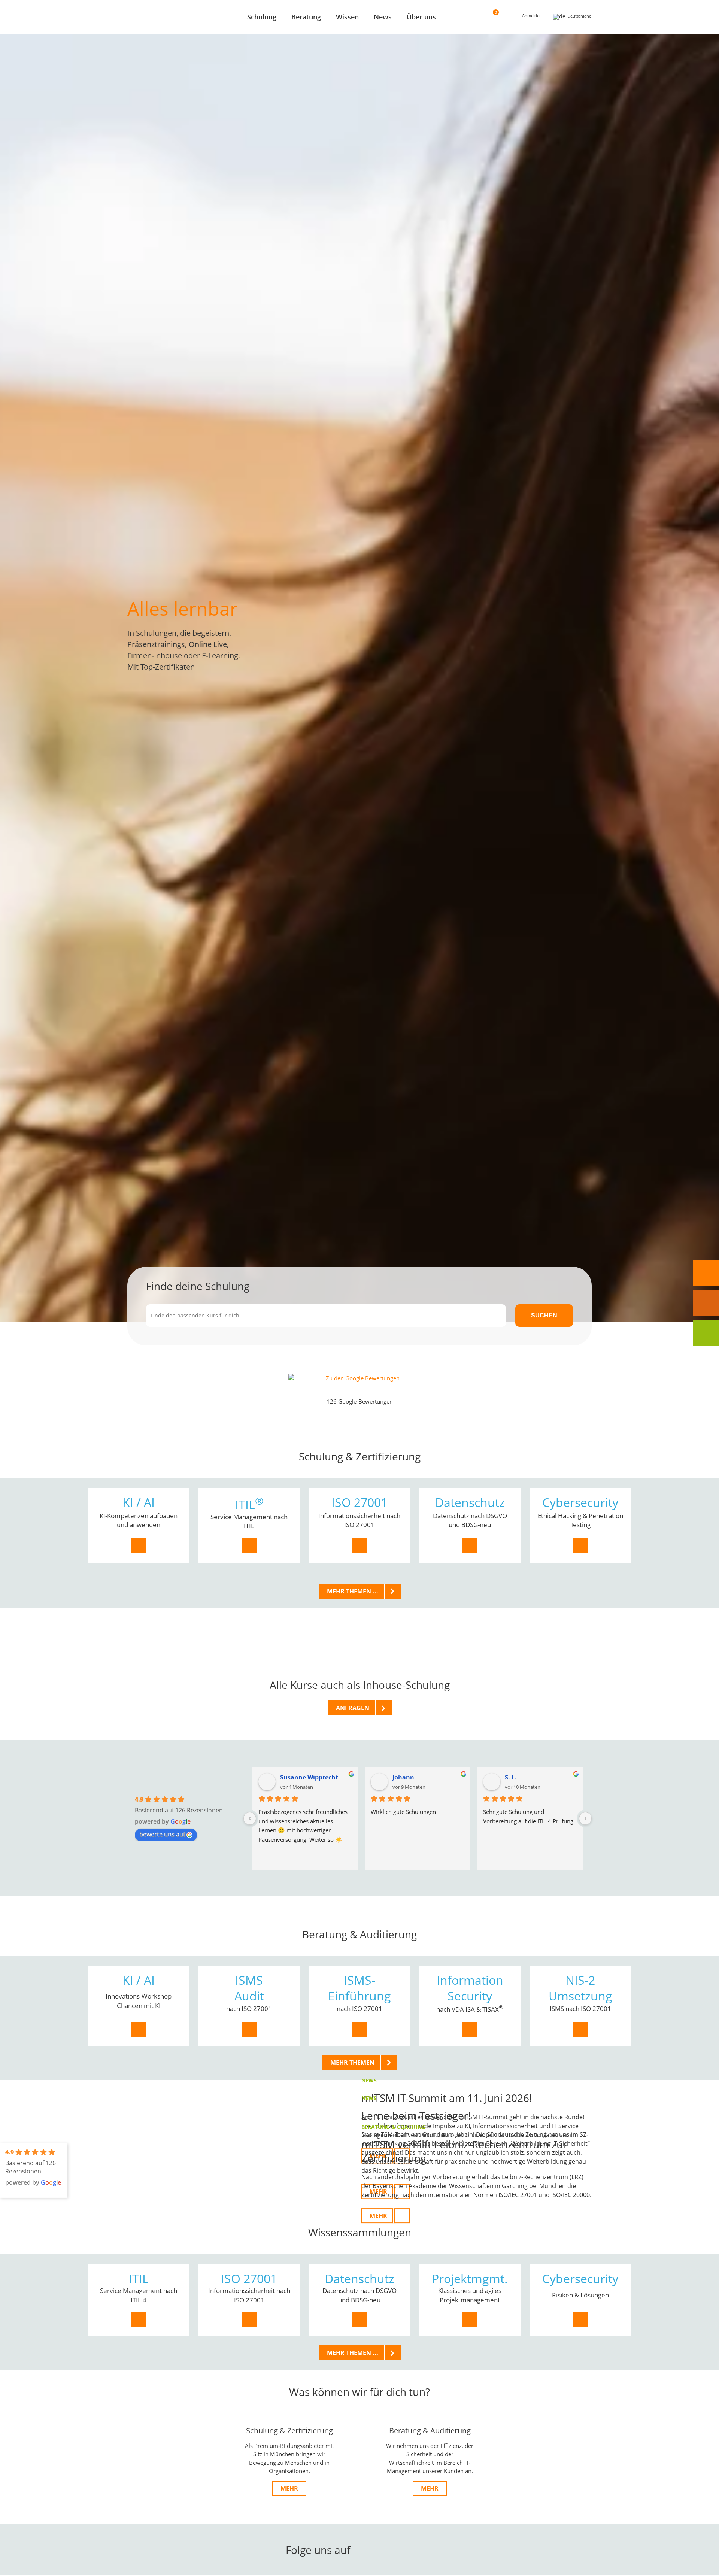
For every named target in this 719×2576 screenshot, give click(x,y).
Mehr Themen (352, 2063)
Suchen (544, 1315)
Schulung (262, 17)
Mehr (289, 2488)
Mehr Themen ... (353, 1591)
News (383, 17)
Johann (403, 1777)
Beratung (306, 17)
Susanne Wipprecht (309, 1777)
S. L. (511, 1777)
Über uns (421, 17)
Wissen (347, 17)
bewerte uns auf (162, 1834)
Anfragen (353, 1708)
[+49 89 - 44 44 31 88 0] (706, 1273)
